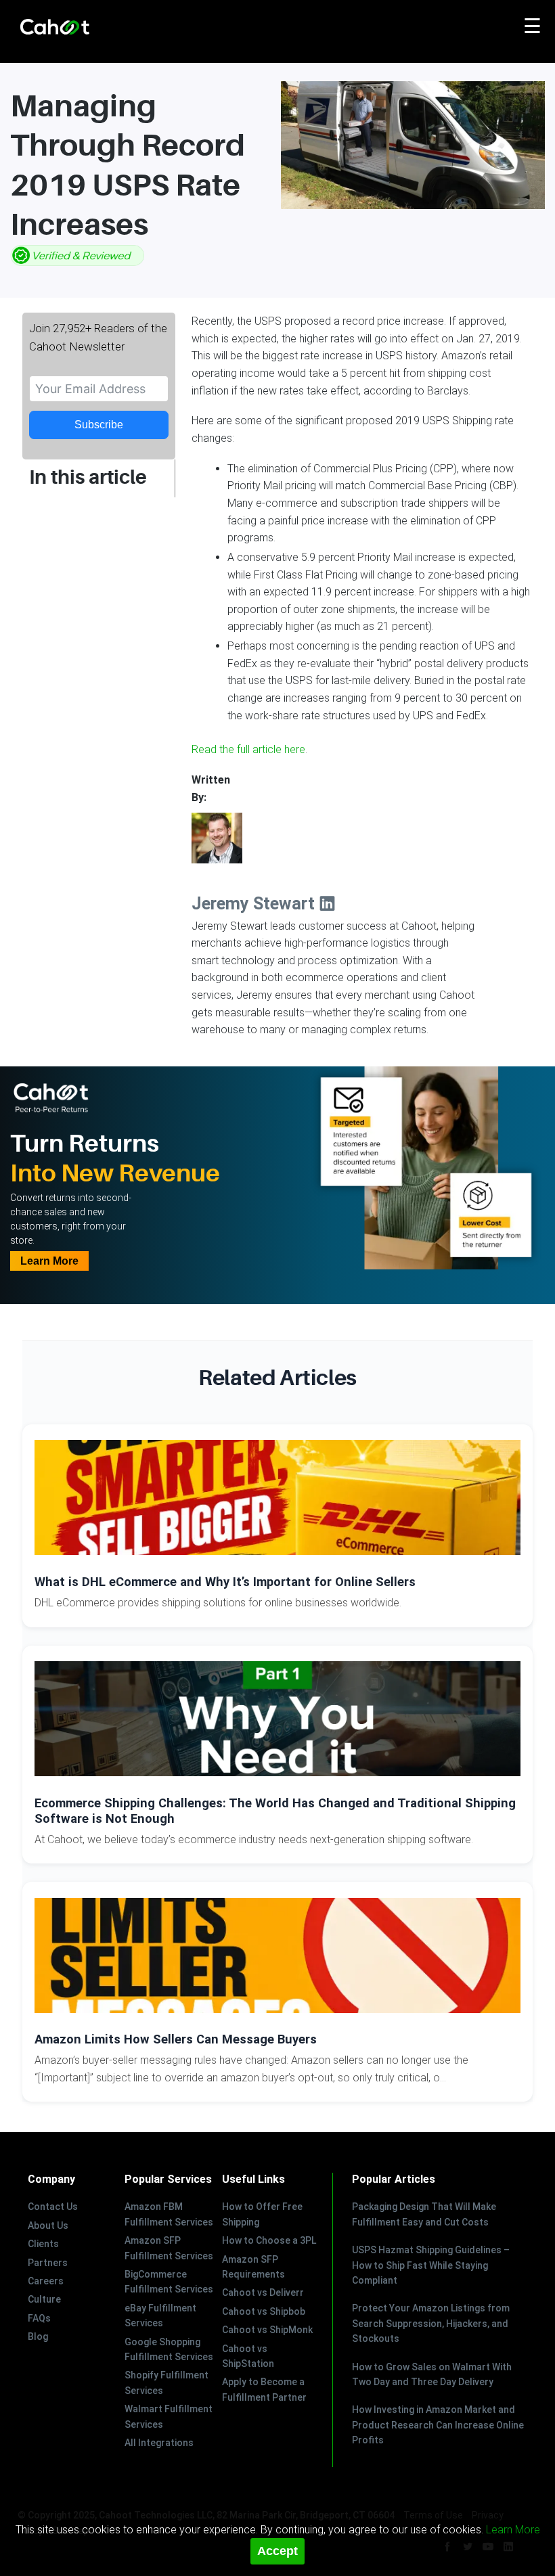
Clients (43, 2244)
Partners (48, 2263)
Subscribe (99, 425)
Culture (44, 2299)
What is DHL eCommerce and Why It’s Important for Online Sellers (225, 1582)
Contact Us (53, 2207)
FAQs (39, 2318)
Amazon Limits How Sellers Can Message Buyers (176, 2039)
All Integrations (159, 2443)
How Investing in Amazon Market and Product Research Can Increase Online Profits (438, 2425)
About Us (48, 2225)
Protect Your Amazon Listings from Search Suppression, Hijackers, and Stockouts (431, 2323)
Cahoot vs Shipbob (264, 2311)
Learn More (49, 1261)
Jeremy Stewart (255, 904)
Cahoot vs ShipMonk (267, 2330)
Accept (277, 2551)
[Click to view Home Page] (85, 28)
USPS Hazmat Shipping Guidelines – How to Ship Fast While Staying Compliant (431, 2265)
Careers (46, 2281)
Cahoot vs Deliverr (263, 2292)
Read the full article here (248, 749)
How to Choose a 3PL (269, 2240)
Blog (38, 2336)
